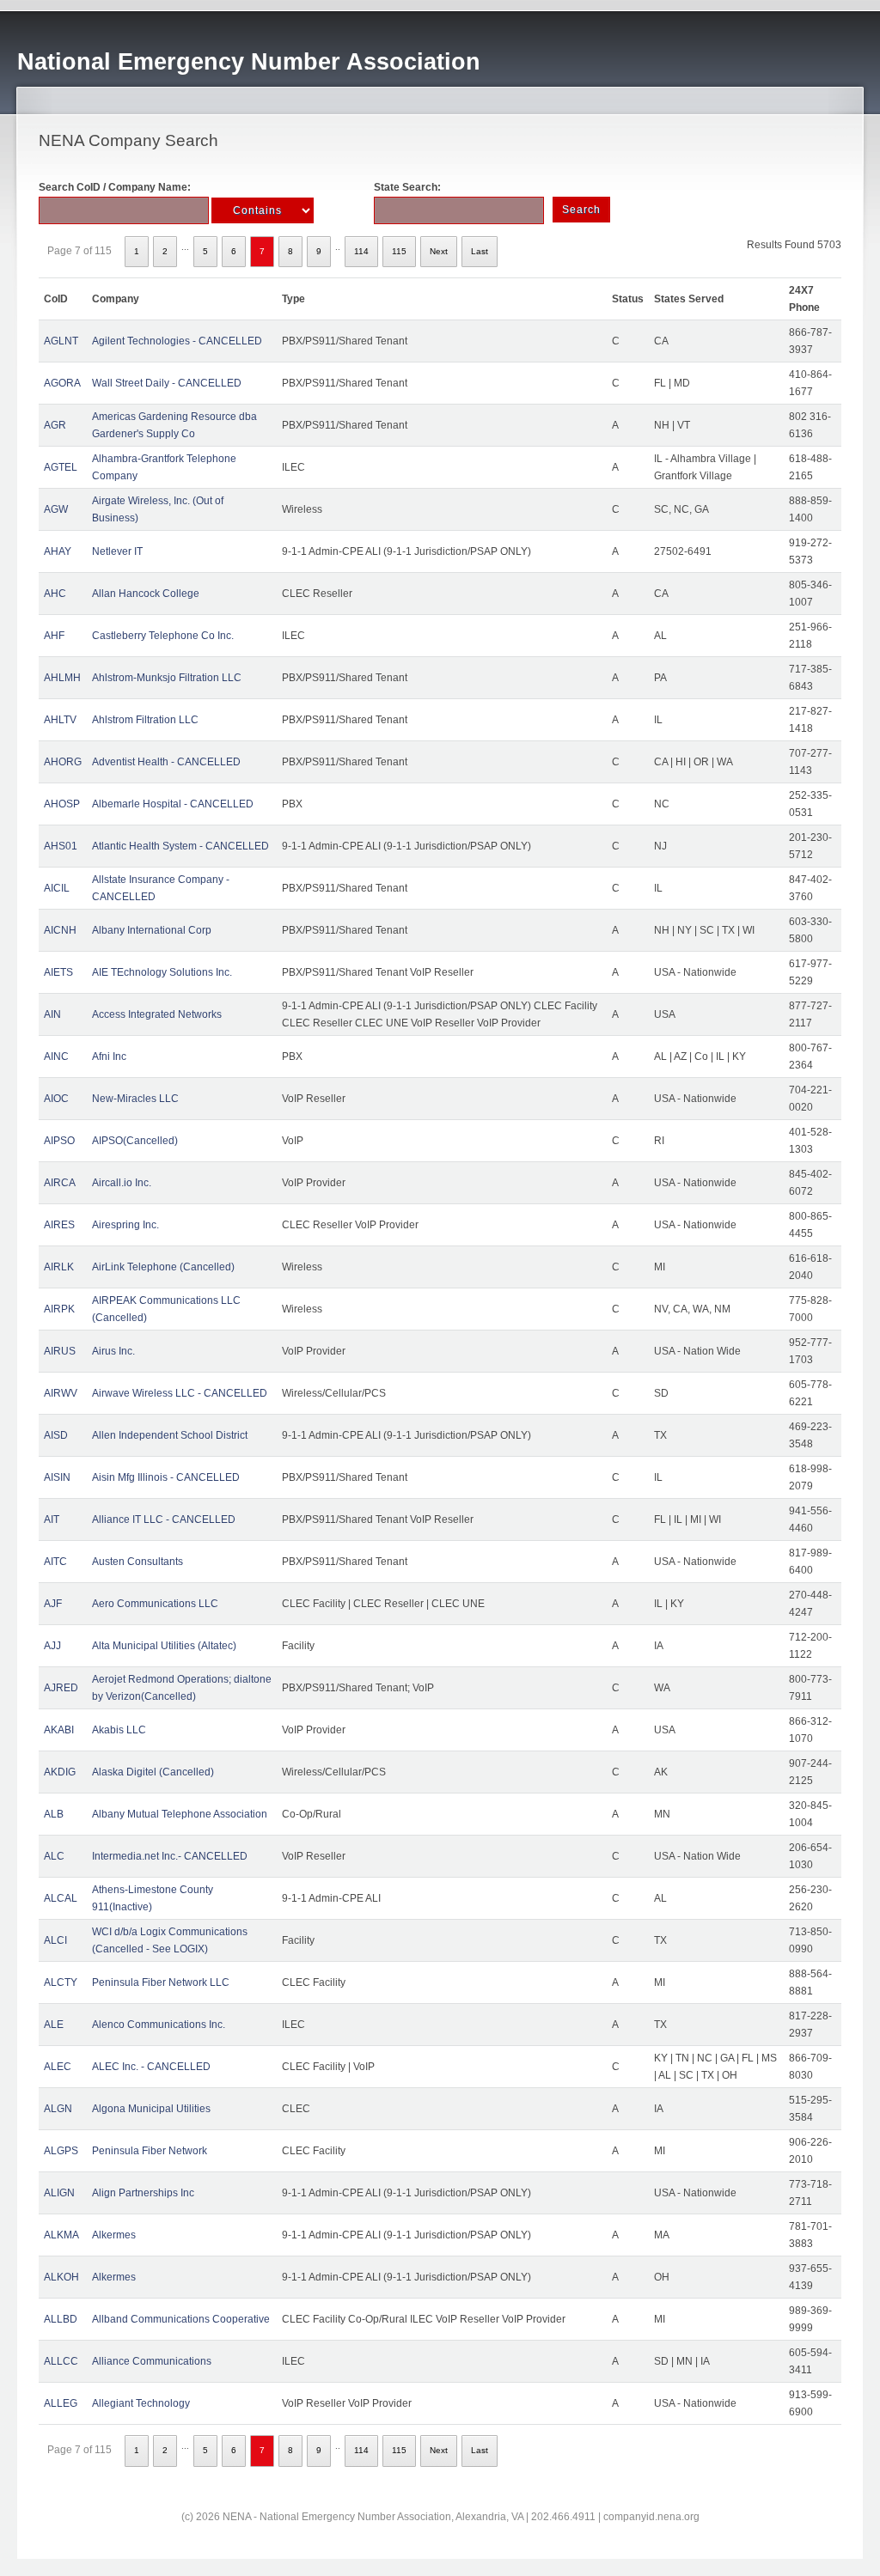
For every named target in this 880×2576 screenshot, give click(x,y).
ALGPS (61, 2151)
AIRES (59, 1225)
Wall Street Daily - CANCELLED (167, 383)
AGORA (62, 383)
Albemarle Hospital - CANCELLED (173, 804)
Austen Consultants (137, 1562)
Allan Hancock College (146, 594)
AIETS (58, 972)
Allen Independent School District (170, 1435)
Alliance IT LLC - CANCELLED (164, 1519)
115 (399, 251)
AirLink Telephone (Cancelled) (163, 1267)
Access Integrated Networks (157, 1014)
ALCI (55, 1940)
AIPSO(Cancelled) (135, 1141)
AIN (52, 1014)
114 (361, 251)
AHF (54, 636)
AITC (55, 1562)
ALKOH (61, 2277)
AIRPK (59, 1309)
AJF (53, 1604)
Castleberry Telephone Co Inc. (163, 636)
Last (480, 251)
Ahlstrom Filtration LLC (145, 720)
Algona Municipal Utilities (151, 2109)
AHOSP (62, 804)
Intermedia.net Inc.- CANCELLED (170, 1856)
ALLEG (61, 2403)
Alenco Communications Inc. (159, 2025)
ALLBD (61, 2319)
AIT (52, 1519)
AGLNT (61, 341)
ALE (54, 2025)
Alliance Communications (152, 2361)
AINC (56, 1057)
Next (439, 251)
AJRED (61, 1688)
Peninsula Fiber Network (150, 2151)
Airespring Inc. (125, 1225)
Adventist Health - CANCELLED (166, 762)
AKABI (59, 1730)
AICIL (57, 888)
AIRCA (60, 1183)
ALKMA (61, 2235)
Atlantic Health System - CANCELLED (180, 846)
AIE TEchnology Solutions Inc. (162, 972)
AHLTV (60, 720)
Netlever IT (117, 551)
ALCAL (61, 1898)
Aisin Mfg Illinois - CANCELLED (166, 1477)
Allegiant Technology (141, 2403)
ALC (54, 1856)
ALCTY (61, 1982)
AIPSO (59, 1141)
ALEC (58, 2067)
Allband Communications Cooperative (181, 2319)
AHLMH (62, 678)
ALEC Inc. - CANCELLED (151, 2067)
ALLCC (61, 2361)
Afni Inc (109, 1057)
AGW (56, 509)
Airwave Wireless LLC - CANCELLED (180, 1393)
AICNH (60, 930)
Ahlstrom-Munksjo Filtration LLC (167, 678)
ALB (54, 1814)
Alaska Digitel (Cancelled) (153, 1772)
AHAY (58, 551)
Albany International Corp (152, 930)
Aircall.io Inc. (122, 1183)
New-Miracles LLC (135, 1099)
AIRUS (60, 1351)
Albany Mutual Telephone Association (180, 1814)
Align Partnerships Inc (143, 2193)
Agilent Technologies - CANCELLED (177, 341)
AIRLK (59, 1267)
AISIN (57, 1477)
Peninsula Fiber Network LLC (161, 1982)
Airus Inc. (113, 1351)
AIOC (56, 1099)
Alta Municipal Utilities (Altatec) (164, 1646)
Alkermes (114, 2235)
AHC (55, 594)
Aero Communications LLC (155, 1604)
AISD (56, 1435)
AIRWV (61, 1393)
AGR (55, 425)
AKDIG (60, 1772)
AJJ (52, 1646)
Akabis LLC (119, 1730)
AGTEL (61, 467)
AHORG (63, 762)
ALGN (58, 2109)
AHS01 (61, 846)
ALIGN (59, 2193)
